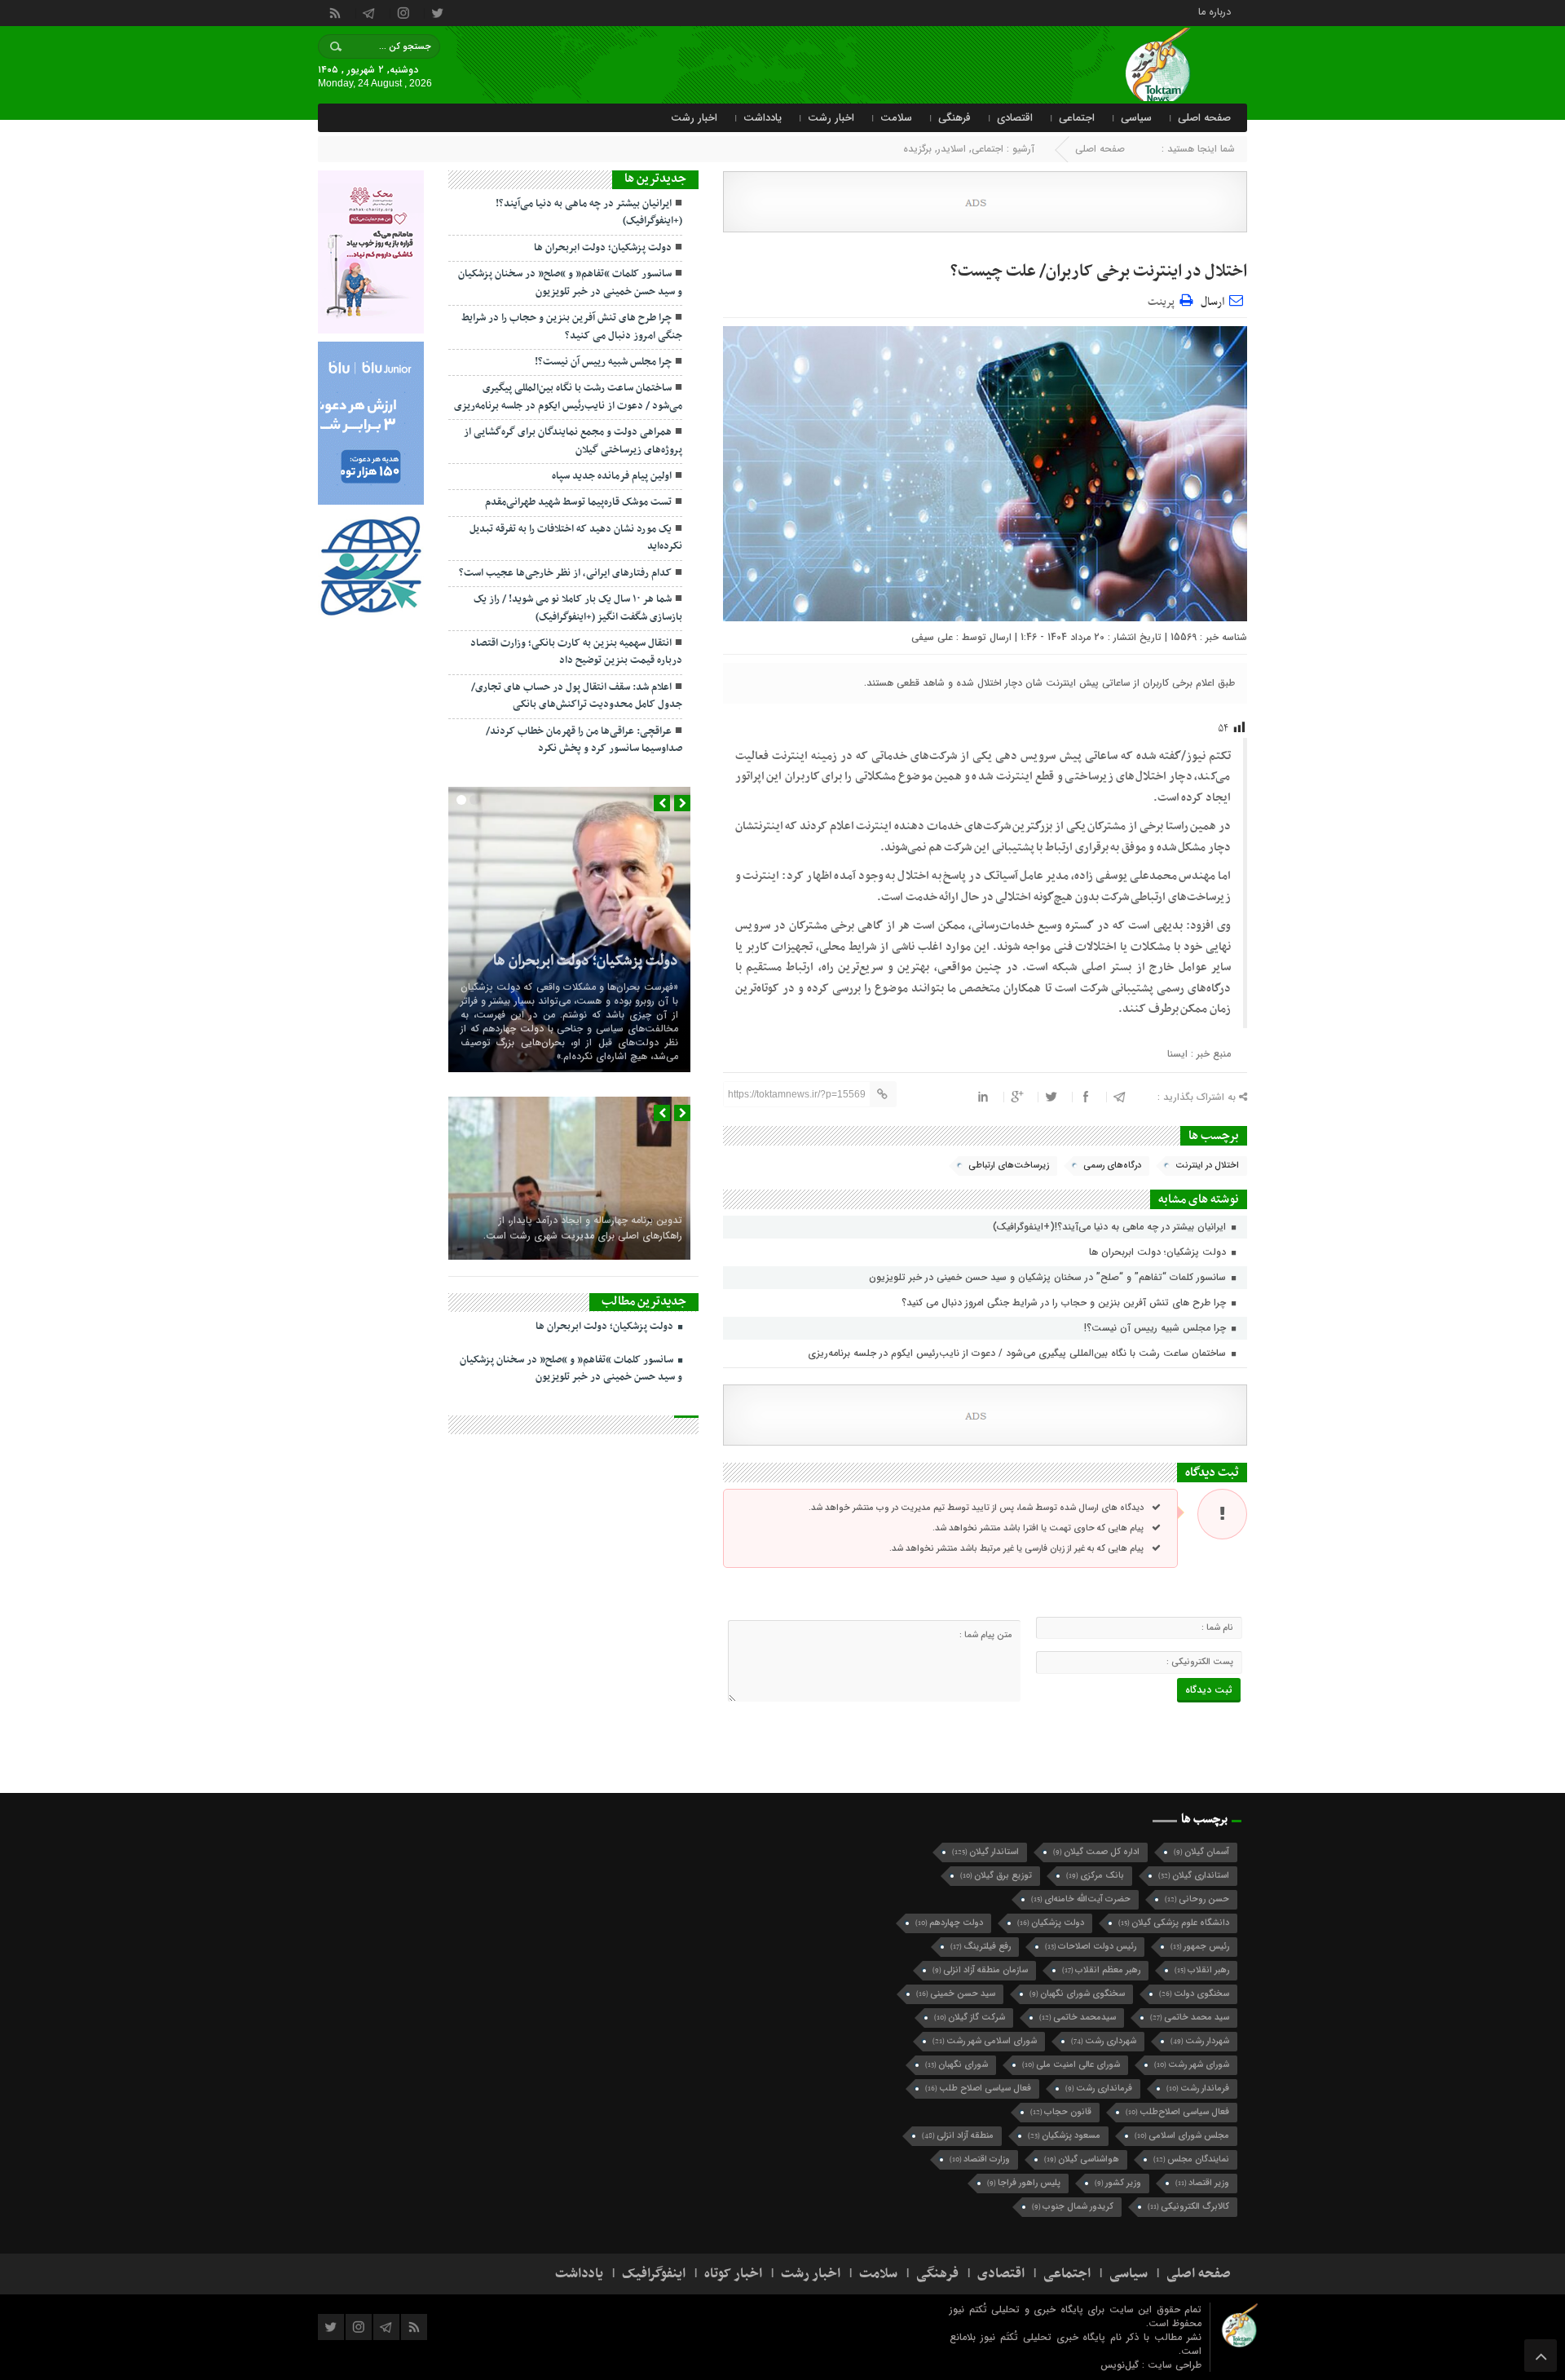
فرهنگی (954, 118)
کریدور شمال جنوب (1073, 2207)
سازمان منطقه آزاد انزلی (980, 1970)
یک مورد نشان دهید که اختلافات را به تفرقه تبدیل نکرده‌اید (576, 538)
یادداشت (763, 118)
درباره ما (1215, 11)
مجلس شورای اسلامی (1182, 2136)
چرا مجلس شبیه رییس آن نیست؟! (1157, 1328)
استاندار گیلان (985, 1852)
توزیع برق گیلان (996, 1876)
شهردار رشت (1200, 2041)
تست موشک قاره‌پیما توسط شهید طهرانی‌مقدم (578, 502)
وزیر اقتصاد (1202, 2183)
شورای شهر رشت (1192, 2065)
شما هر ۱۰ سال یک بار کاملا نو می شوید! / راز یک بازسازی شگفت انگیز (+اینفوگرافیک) (578, 608)
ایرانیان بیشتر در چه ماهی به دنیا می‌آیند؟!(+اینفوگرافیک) (1111, 1227)
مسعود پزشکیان (1064, 2136)
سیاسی (1136, 118)
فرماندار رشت (1198, 2089)
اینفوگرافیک (654, 2274)
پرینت (1164, 300)
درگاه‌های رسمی (1112, 1166)
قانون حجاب (1061, 2112)
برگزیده (917, 149)
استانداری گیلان (1194, 1876)
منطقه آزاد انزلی (958, 2136)
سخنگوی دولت (1194, 1994)
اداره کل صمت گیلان (1096, 1852)
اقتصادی (1015, 118)
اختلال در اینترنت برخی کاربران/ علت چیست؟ (1099, 272)
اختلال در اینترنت (1207, 1166)
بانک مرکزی (1095, 1876)
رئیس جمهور (1200, 1947)
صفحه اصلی (1204, 118)
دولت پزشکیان (1051, 1923)
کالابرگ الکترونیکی (1188, 2207)
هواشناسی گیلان (1082, 2159)
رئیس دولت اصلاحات (1091, 1947)
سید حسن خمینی (956, 1994)
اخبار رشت (831, 118)
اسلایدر (952, 149)
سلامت (896, 118)
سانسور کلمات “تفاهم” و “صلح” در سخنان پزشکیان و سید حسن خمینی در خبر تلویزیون (1049, 1277)
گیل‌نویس (1121, 2365)
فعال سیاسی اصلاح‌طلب (1177, 2112)
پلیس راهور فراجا (1024, 2183)
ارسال (1212, 302)
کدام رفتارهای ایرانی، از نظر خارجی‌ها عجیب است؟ (565, 573)
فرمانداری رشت (1099, 2089)
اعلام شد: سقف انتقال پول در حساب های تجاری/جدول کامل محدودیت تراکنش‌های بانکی (577, 696)
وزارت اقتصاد (980, 2159)
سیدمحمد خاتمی (1078, 2018)
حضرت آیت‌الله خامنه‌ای (1081, 1899)
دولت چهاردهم (949, 1923)
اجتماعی (1077, 118)
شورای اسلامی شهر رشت (985, 2041)
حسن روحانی (1197, 1899)
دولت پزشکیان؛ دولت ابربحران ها (1159, 1252)
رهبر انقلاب (1202, 1970)
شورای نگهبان (957, 2065)
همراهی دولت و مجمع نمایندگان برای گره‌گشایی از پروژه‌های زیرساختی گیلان (573, 441)
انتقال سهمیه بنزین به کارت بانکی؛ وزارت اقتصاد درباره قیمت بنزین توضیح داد (576, 652)
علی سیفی (932, 637)
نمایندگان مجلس (1191, 2159)
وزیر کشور (1118, 2183)
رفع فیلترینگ (981, 1947)
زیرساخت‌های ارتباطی (1009, 1166)
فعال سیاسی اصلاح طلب (978, 2089)
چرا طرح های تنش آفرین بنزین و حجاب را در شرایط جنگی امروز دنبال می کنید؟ (1065, 1303)
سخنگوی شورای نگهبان (1077, 1994)
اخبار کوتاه (733, 2274)
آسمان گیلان (1201, 1852)
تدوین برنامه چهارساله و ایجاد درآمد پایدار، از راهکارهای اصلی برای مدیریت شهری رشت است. (583, 1228)
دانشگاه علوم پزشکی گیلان (1174, 1923)
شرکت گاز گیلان (970, 2018)
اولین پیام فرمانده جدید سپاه (612, 476)
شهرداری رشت (1104, 2041)
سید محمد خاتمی (1190, 2018)
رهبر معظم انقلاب (1101, 1970)
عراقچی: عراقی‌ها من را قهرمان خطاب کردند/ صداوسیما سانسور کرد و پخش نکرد (584, 740)
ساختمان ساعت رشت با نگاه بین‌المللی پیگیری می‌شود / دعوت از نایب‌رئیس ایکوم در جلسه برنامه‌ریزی (1018, 1353)
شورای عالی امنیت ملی (1071, 2065)
